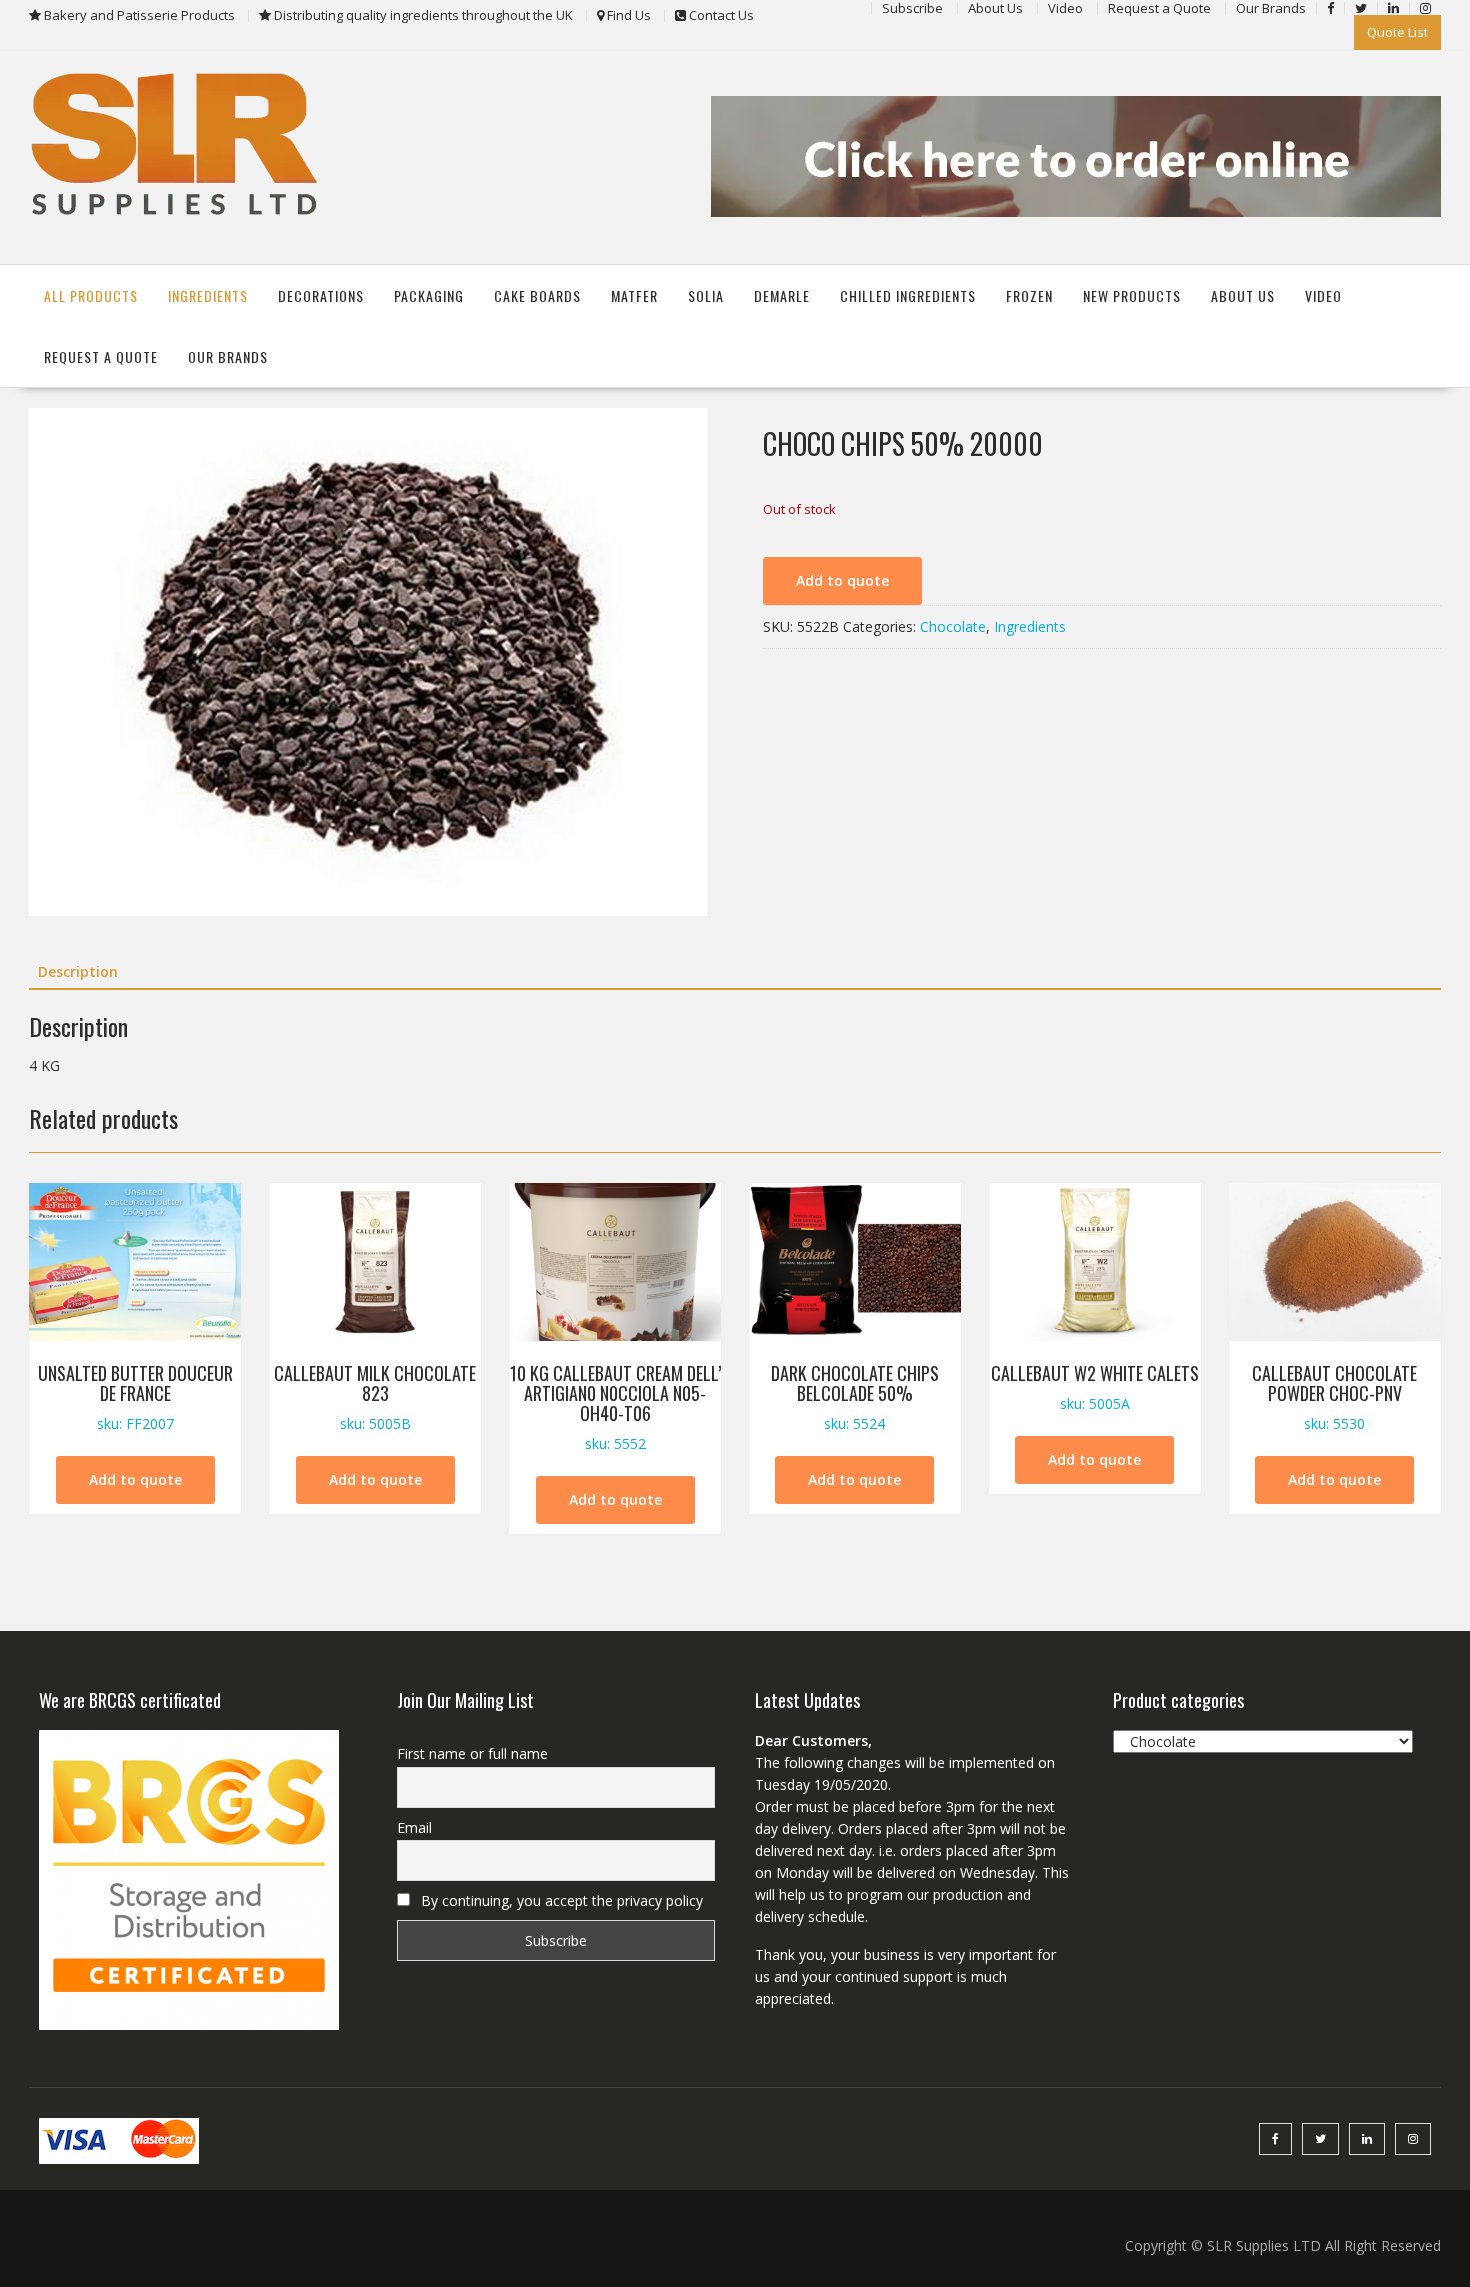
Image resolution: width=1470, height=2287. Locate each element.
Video (1323, 295)
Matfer (634, 295)
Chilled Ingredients (908, 295)
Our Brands (228, 356)
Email (414, 1827)
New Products (1132, 295)
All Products (91, 295)
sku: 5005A (1095, 1386)
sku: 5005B (375, 1396)
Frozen (1029, 295)
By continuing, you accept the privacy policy (560, 1900)
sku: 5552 (615, 1406)
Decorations (321, 295)
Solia (706, 295)
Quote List (1397, 32)
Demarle (782, 295)
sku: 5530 (1334, 1396)
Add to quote (842, 580)
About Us (1243, 295)
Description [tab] (78, 971)
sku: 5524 (855, 1396)
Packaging (429, 295)
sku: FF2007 (135, 1396)
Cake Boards (537, 295)
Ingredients (208, 295)
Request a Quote (101, 356)
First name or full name (472, 1753)
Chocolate (953, 626)
